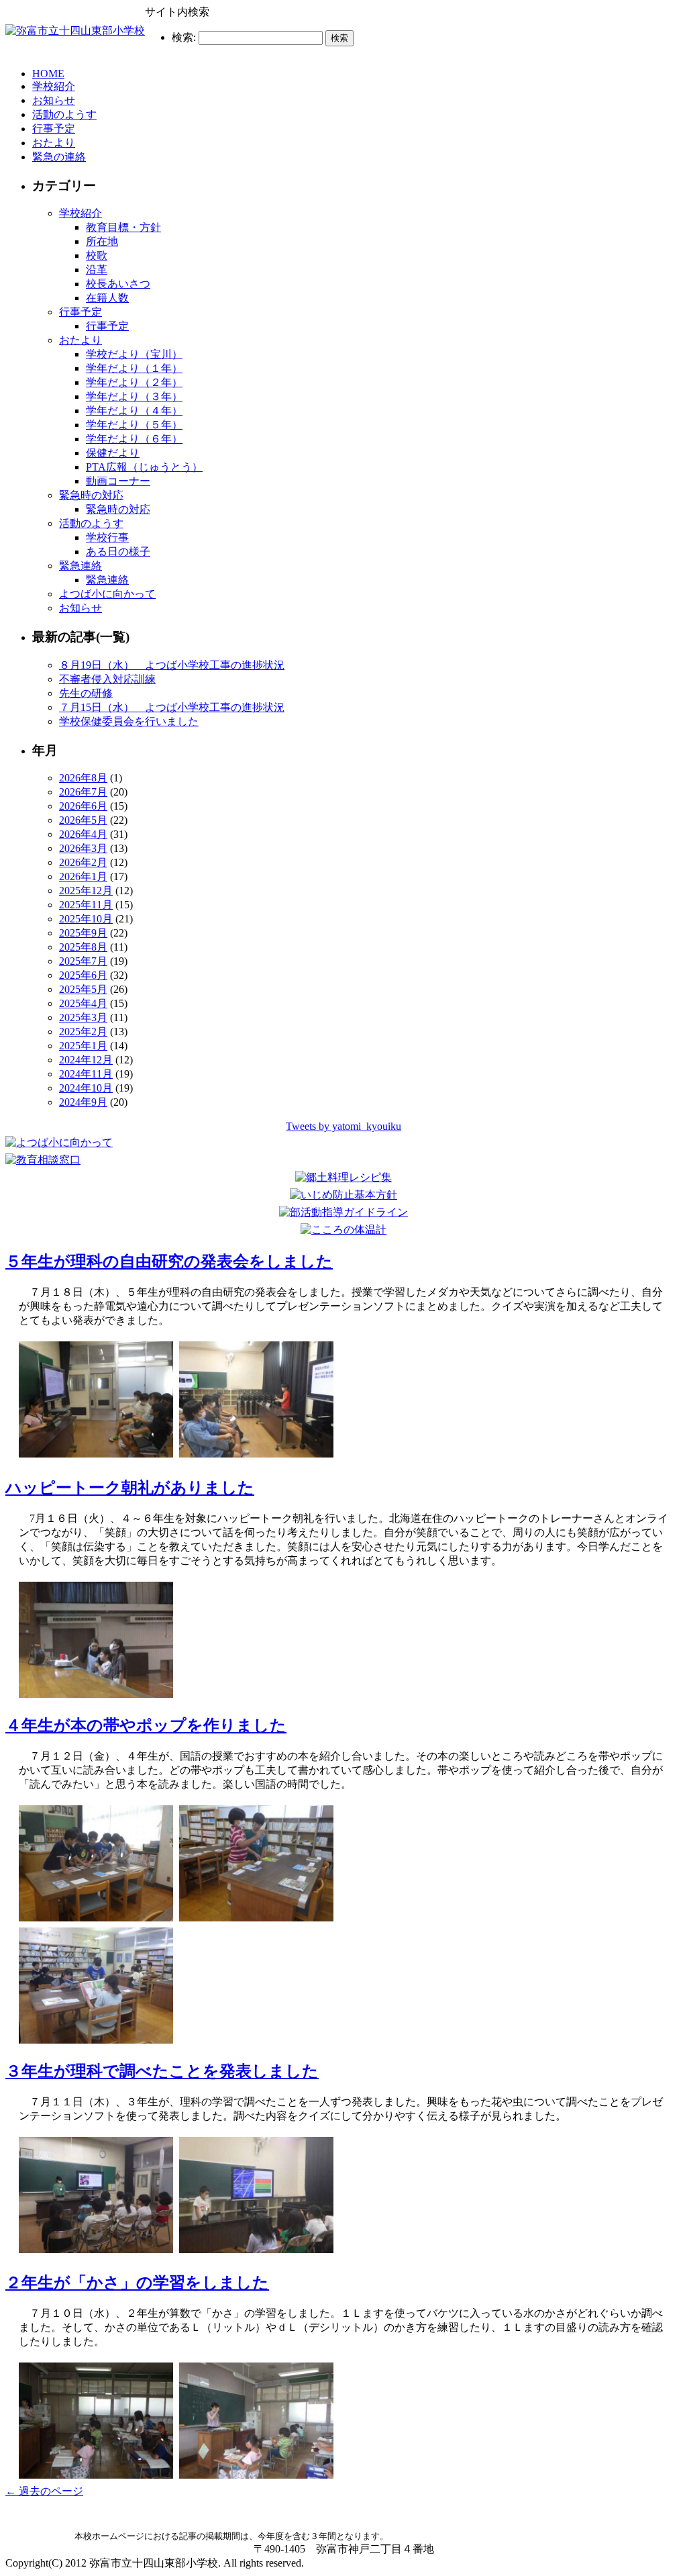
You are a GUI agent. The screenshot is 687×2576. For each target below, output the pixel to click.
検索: (184, 37)
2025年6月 (83, 975)
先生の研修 (86, 693)
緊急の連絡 (59, 157)
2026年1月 (83, 876)
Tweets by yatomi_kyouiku (343, 1126)
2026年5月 (83, 820)
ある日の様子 (118, 552)
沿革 (97, 270)
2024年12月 (86, 1060)
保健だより (113, 453)
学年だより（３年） (134, 396)
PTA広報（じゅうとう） (144, 467)
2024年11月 (86, 1074)
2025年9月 (83, 933)
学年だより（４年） (134, 411)
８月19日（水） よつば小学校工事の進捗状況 (172, 665)
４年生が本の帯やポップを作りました (146, 1725)
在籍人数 (107, 298)
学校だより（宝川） (134, 354)
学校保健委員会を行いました (129, 721)
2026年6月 (83, 806)
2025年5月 (83, 989)
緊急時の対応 (91, 495)
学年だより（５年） (134, 425)
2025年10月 (86, 919)
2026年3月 (83, 848)
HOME (48, 74)
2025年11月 (86, 905)
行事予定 (54, 129)
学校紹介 (54, 86)
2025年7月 (83, 961)
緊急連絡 (81, 566)
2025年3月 (83, 1017)
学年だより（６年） (134, 439)
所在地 (102, 241)
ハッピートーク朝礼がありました (130, 1488)
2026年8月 (83, 778)
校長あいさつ (118, 284)
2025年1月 (83, 1046)
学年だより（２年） (134, 382)
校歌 (97, 255)
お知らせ (54, 100)
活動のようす (64, 114)
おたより (54, 143)
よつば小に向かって (107, 594)
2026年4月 (83, 834)
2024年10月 (86, 1088)
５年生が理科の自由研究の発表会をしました (169, 1261)
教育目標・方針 (123, 227)
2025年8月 (83, 947)
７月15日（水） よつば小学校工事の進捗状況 (172, 707)
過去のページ (44, 2491)
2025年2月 (83, 1032)
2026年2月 (83, 862)
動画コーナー (118, 481)
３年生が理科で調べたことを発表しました (162, 2071)
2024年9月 (83, 1102)
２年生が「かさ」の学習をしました (137, 2283)
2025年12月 (86, 891)
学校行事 (107, 537)
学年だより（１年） (134, 368)
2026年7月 (83, 792)
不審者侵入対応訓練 (107, 679)
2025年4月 (83, 1003)
